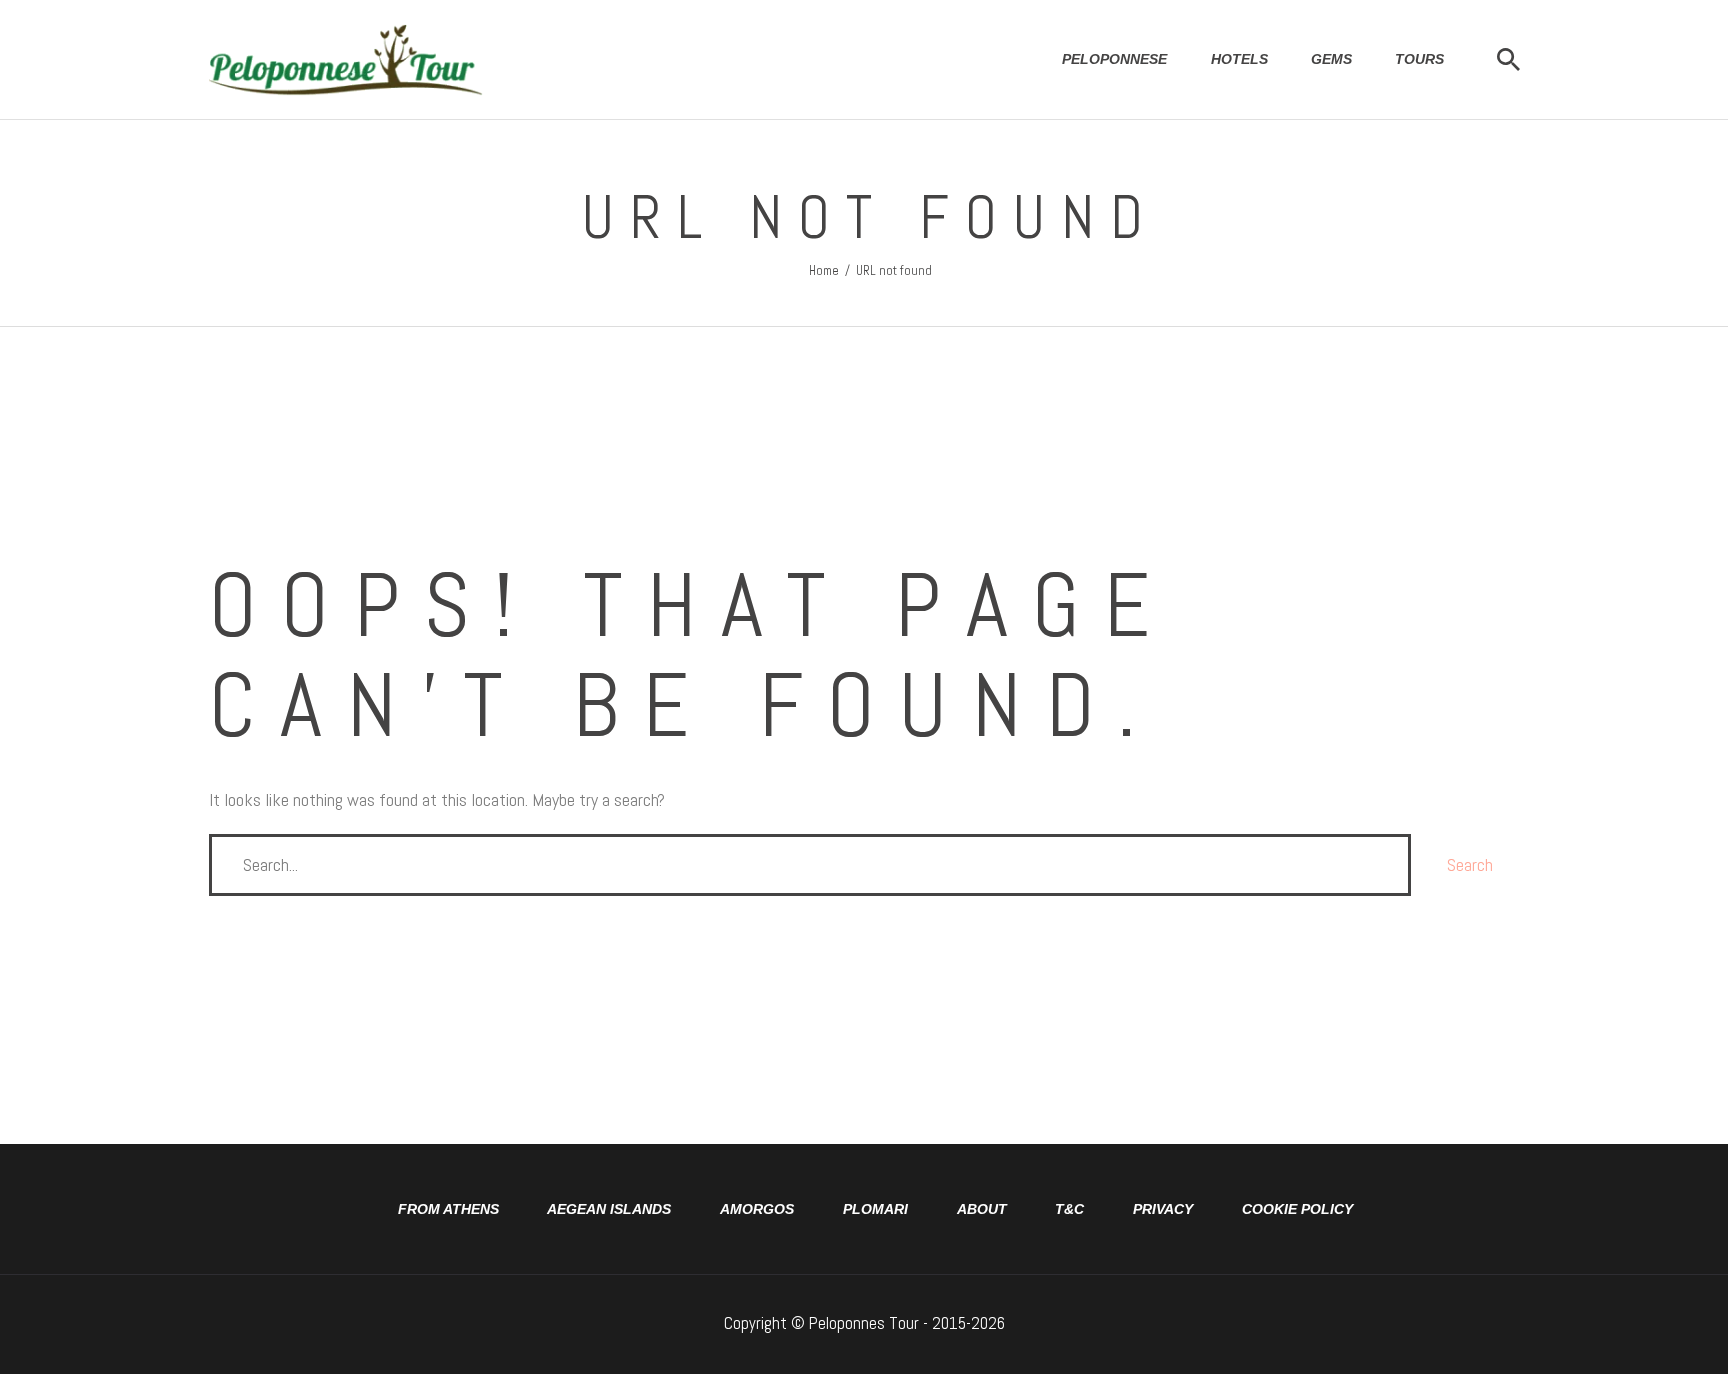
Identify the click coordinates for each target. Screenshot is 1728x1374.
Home (824, 270)
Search (1470, 864)
